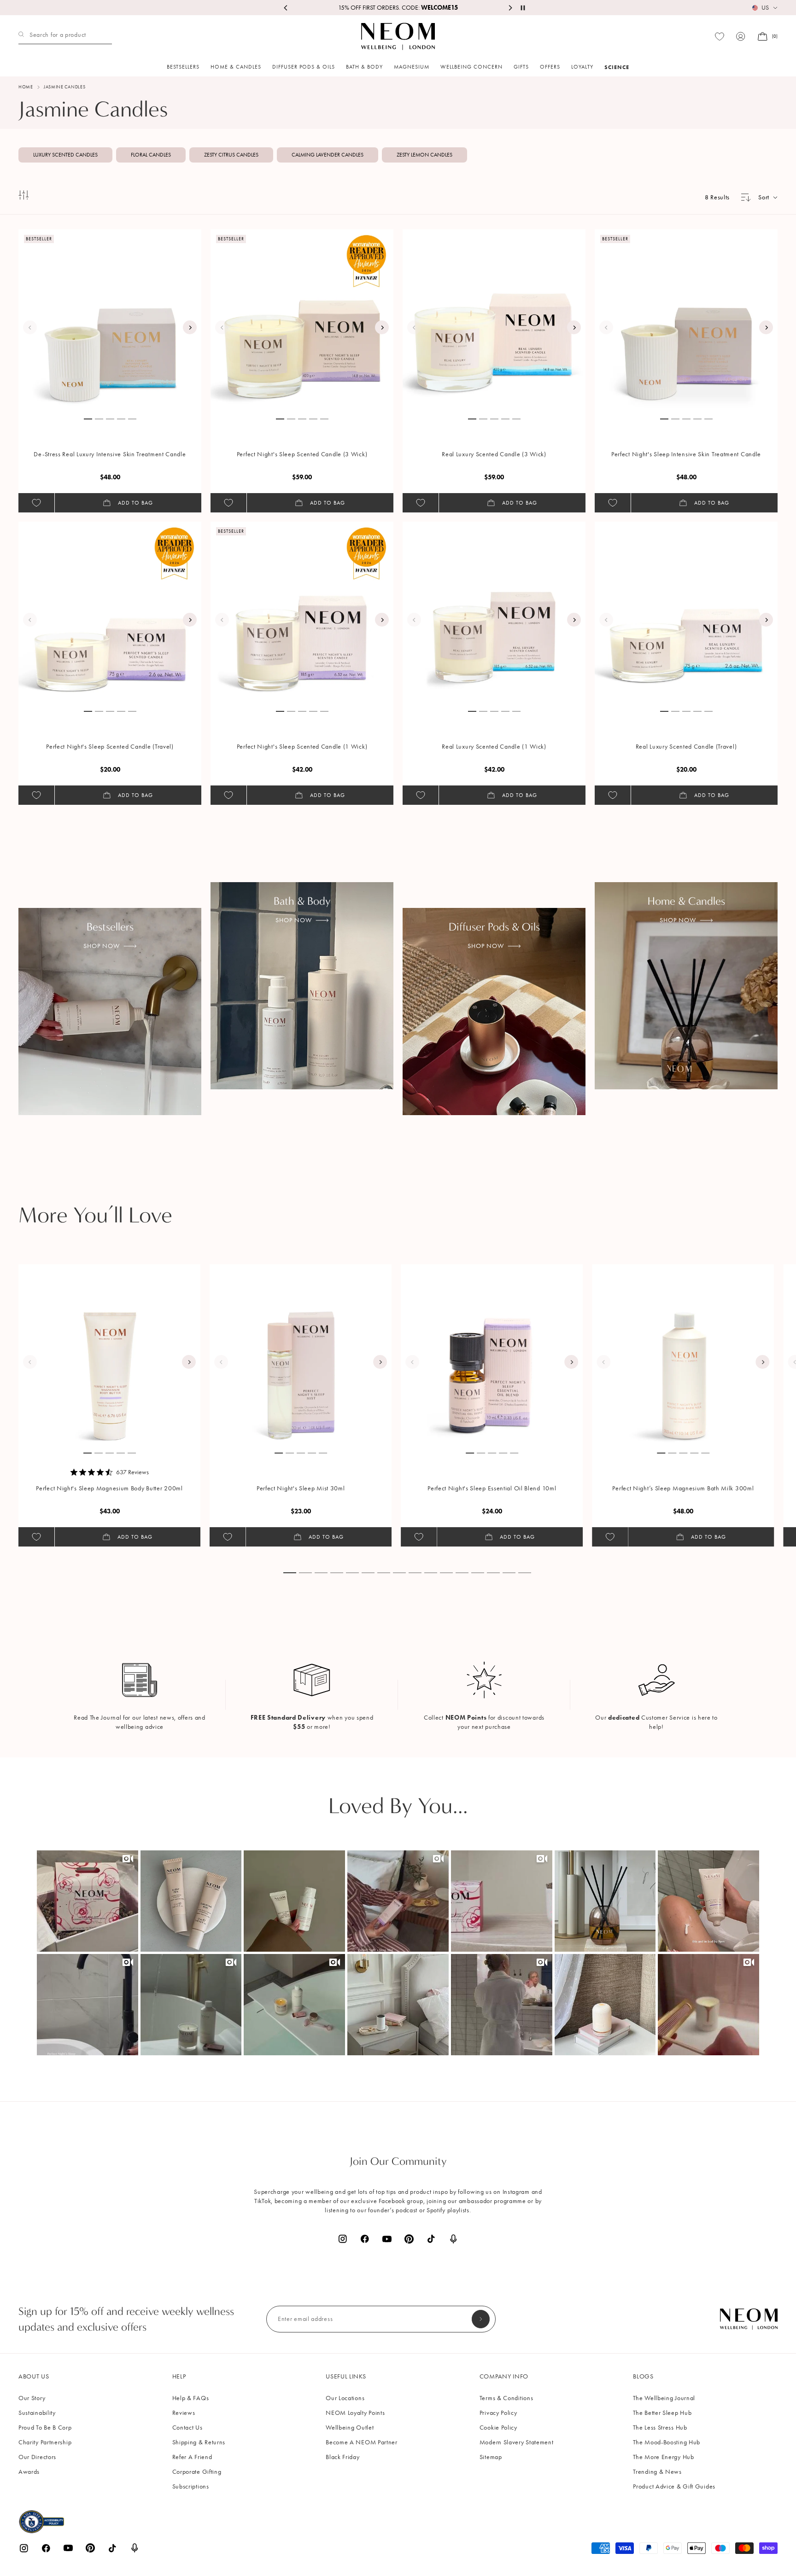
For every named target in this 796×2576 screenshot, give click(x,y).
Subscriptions (191, 2486)
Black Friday (342, 2457)
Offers (550, 67)
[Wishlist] (720, 37)
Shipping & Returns (199, 2442)
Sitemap (491, 2457)
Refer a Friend (192, 2457)
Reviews (184, 2413)
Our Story (32, 2398)
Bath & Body (364, 67)
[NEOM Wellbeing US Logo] (398, 36)
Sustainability (37, 2413)
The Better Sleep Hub (662, 2413)
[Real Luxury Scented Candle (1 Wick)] (494, 613)
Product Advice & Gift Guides (674, 2486)
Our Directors (37, 2457)
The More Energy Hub (663, 2457)
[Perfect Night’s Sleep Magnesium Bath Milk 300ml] (683, 1355)
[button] (88, 1901)
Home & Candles (236, 67)
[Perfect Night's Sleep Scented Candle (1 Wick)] (302, 613)
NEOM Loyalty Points (355, 2413)
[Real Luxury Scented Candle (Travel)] (686, 613)
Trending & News (657, 2472)
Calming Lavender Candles (328, 155)
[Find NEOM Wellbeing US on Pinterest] (409, 2239)
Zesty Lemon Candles (424, 155)
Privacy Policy (498, 2413)
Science (617, 67)
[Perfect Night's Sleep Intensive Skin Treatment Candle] (686, 320)
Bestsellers (183, 67)
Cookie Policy (498, 2428)
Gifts (521, 67)
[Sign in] (741, 36)
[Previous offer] (286, 8)
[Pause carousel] (523, 8)
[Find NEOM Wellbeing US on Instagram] (343, 2239)
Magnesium (412, 67)
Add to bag (135, 503)
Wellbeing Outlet (350, 2428)
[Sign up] (481, 2319)
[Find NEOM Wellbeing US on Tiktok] (431, 2239)
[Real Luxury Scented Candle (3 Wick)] (494, 320)
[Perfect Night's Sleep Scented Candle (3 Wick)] (302, 320)
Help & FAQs (191, 2398)
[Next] (190, 327)
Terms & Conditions (506, 2398)
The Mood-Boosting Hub (667, 2442)
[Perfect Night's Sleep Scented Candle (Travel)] (110, 613)
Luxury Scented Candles (65, 155)
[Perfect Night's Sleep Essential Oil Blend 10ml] (492, 1355)
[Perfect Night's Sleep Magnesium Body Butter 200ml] (110, 1355)
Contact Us (187, 2428)
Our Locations (345, 2398)
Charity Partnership (45, 2442)
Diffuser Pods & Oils (304, 67)
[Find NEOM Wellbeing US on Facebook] (365, 2239)
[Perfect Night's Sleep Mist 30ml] (301, 1355)
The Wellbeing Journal (664, 2398)
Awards (29, 2472)
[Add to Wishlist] (36, 503)
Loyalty (582, 67)
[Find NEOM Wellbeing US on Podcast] (453, 2239)
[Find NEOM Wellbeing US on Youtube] (387, 2239)
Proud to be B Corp (45, 2428)
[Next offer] (510, 8)
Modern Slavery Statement (517, 2442)
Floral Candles (151, 155)
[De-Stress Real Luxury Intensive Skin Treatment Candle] (110, 320)
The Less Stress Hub (660, 2428)
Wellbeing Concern (471, 67)
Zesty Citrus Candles (231, 155)
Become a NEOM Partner (362, 2442)
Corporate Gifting (197, 2472)
